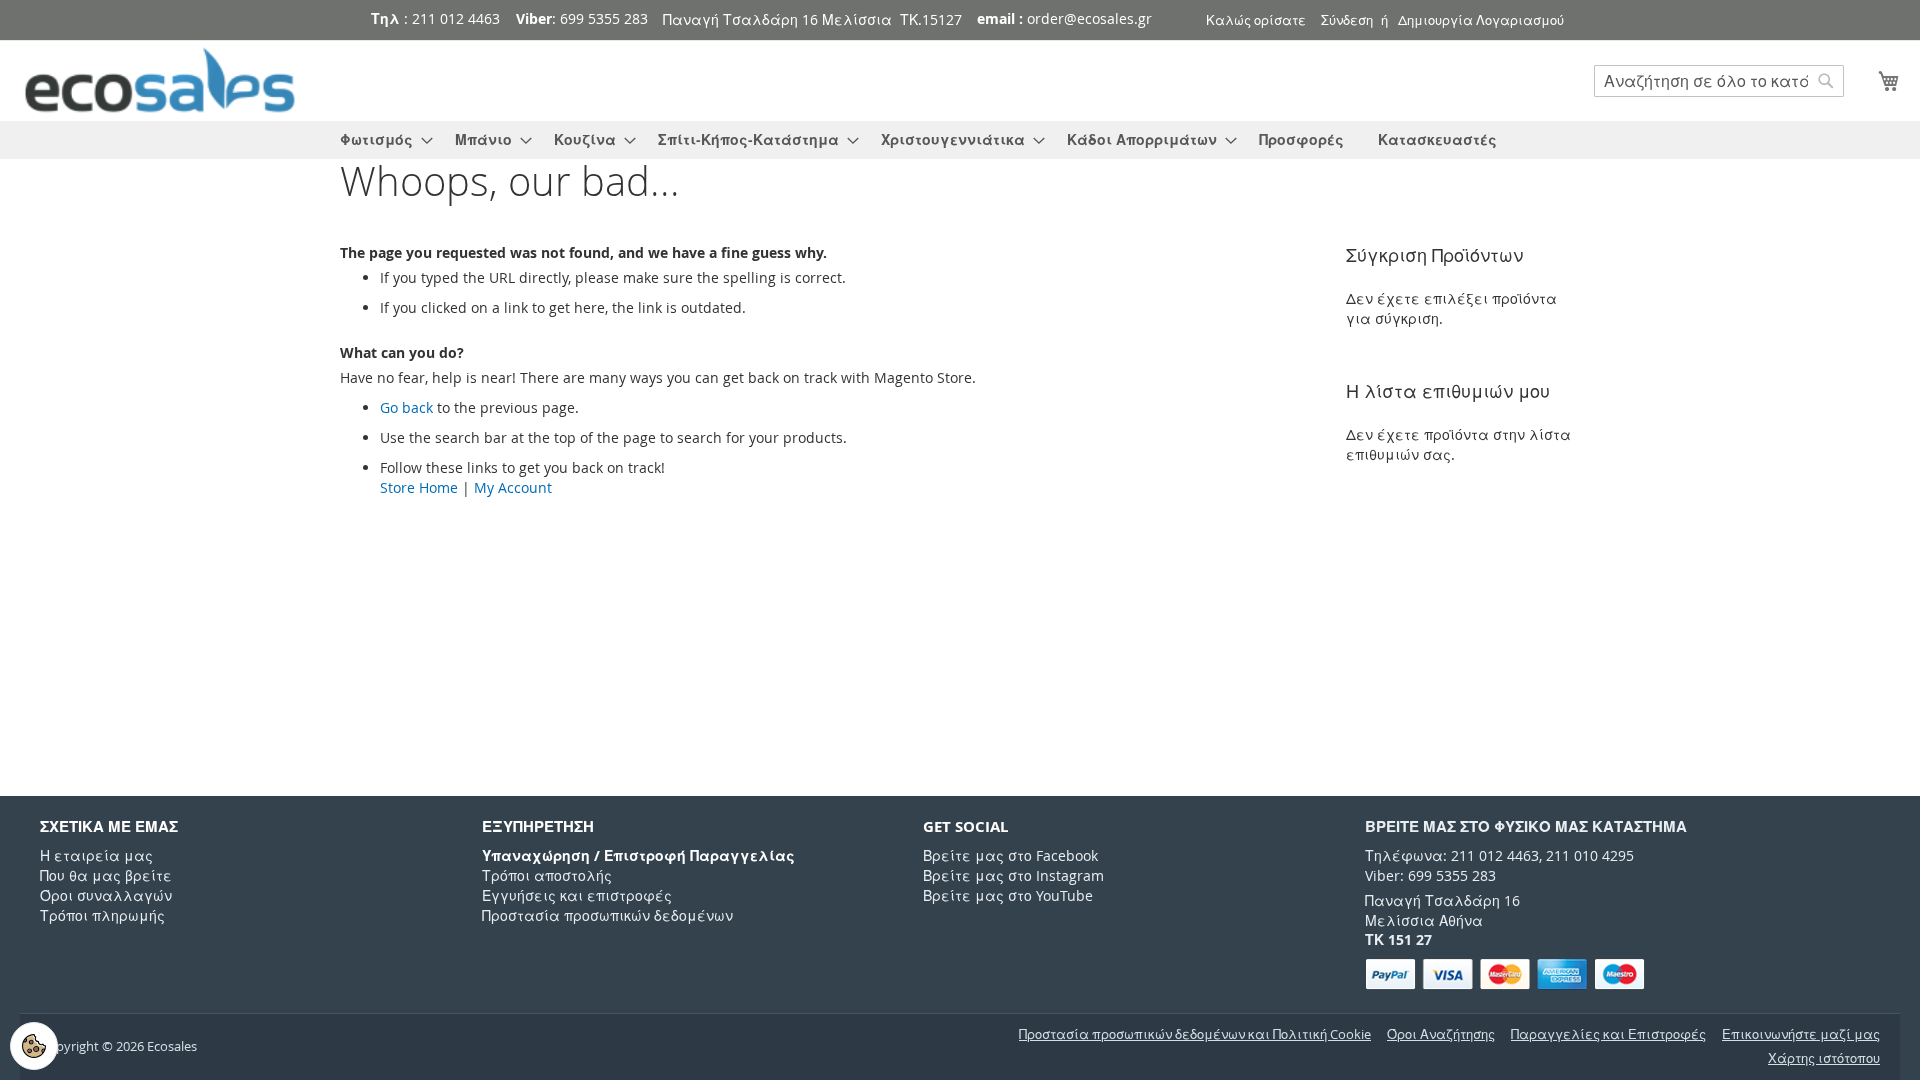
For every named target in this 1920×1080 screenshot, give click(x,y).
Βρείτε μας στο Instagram (1013, 875)
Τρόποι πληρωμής (102, 915)
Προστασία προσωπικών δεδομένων (607, 915)
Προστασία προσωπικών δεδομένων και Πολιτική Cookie (1195, 1034)
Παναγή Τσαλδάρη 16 (1442, 900)
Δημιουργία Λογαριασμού (1481, 20)
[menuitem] (380, 140)
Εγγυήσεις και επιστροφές (577, 895)
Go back (406, 407)
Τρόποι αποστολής (547, 875)
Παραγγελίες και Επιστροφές (1608, 1034)
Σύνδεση (1347, 20)
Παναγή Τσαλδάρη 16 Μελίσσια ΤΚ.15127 (812, 19)
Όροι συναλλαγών (106, 895)
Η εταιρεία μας (96, 855)
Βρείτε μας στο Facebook (1010, 855)
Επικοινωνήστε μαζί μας (1801, 1034)
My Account (513, 487)
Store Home (419, 487)
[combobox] (1719, 81)
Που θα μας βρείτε (106, 875)
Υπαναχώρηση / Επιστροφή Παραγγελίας (638, 855)
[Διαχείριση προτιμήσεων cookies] (34, 1046)
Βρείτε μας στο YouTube (1008, 895)
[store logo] (160, 81)
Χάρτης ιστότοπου (1824, 1058)
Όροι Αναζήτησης (1441, 1034)
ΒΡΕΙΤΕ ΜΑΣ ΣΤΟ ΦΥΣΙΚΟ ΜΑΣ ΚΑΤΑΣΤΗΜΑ (1526, 826)
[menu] (960, 140)
